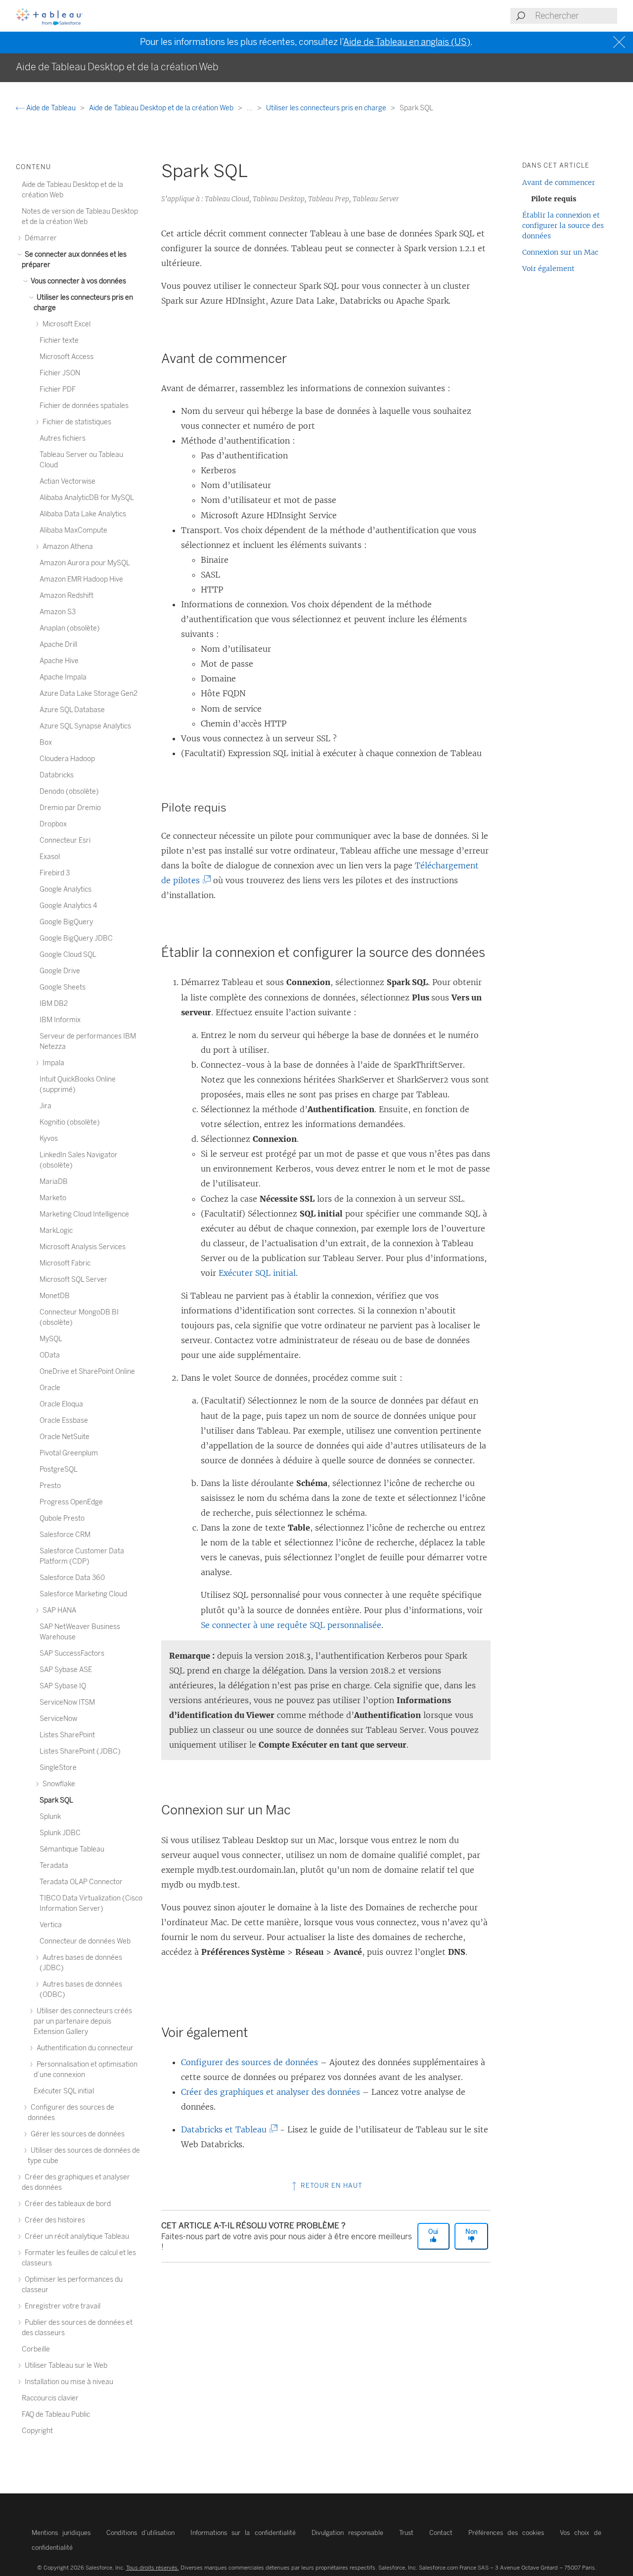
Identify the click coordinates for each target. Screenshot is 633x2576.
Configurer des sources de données (249, 2062)
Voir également (548, 269)
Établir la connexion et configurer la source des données (563, 226)
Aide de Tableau (51, 108)
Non (471, 2232)
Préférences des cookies (506, 2533)
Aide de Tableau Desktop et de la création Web (162, 108)
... (250, 108)
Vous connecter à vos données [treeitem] (78, 281)
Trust (406, 2533)
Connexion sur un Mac (560, 252)
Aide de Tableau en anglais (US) (407, 42)
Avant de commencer (559, 182)
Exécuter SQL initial (257, 1273)
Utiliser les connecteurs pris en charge (327, 108)
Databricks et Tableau (226, 2129)
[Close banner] (620, 42)
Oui (433, 2232)
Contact (441, 2533)
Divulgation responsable (347, 2533)
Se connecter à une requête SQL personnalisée (291, 1625)
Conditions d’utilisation (140, 2533)
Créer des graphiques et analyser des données (271, 2092)
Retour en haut (331, 2186)
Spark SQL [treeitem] (56, 1800)
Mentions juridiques (61, 2533)
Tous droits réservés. (153, 2568)
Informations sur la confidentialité (243, 2533)
